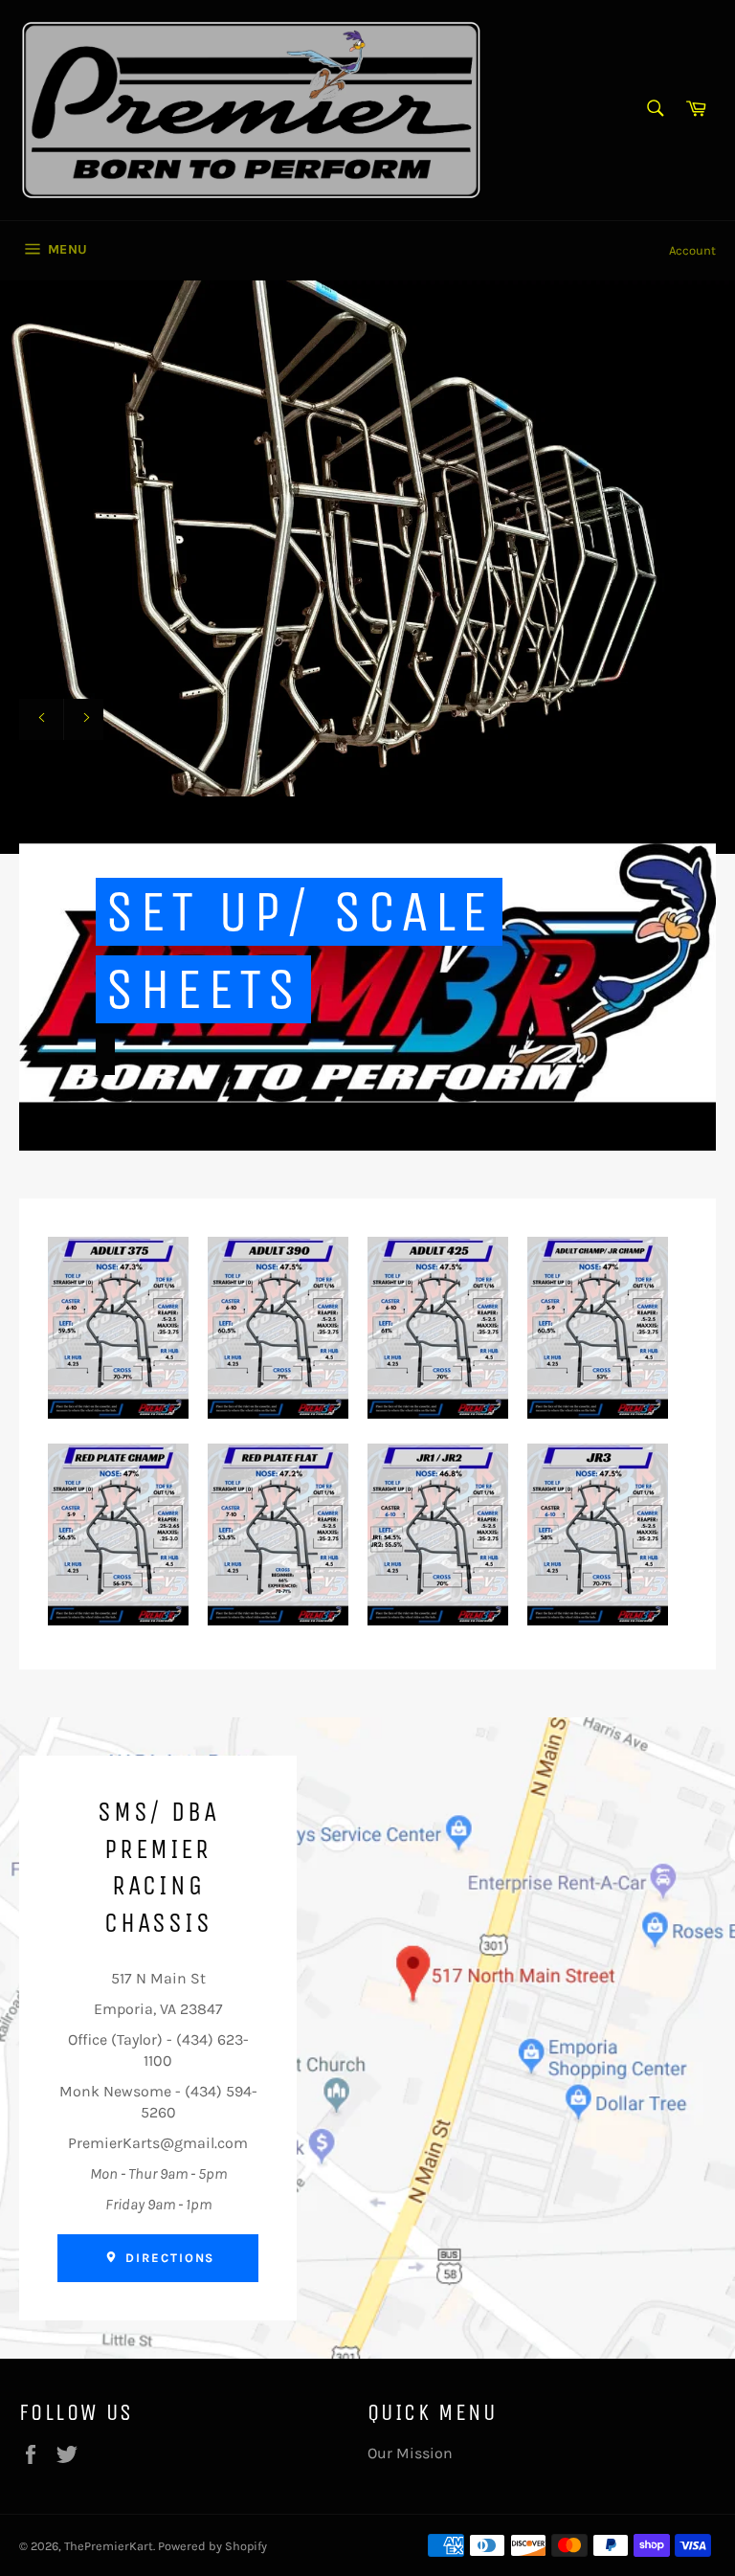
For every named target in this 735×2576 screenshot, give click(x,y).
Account (692, 250)
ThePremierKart (109, 2546)
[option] (367, 567)
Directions (167, 2258)
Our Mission (410, 2453)
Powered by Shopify (212, 2546)
